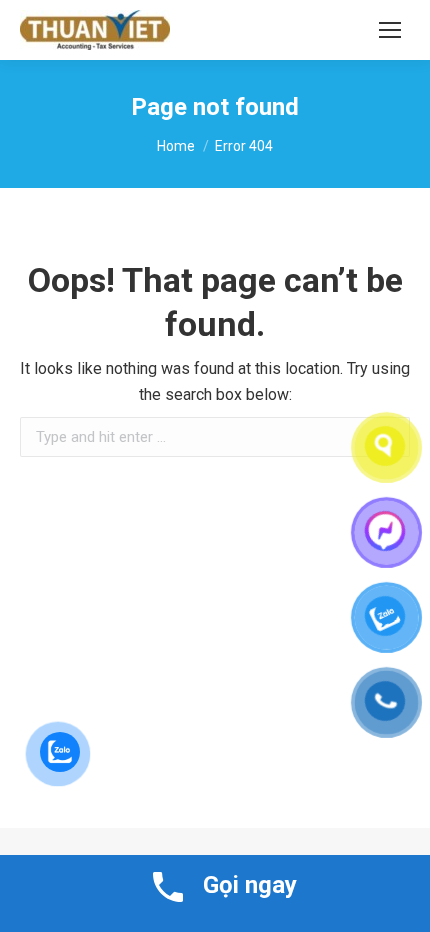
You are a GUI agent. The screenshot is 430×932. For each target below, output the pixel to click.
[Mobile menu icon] (390, 30)
